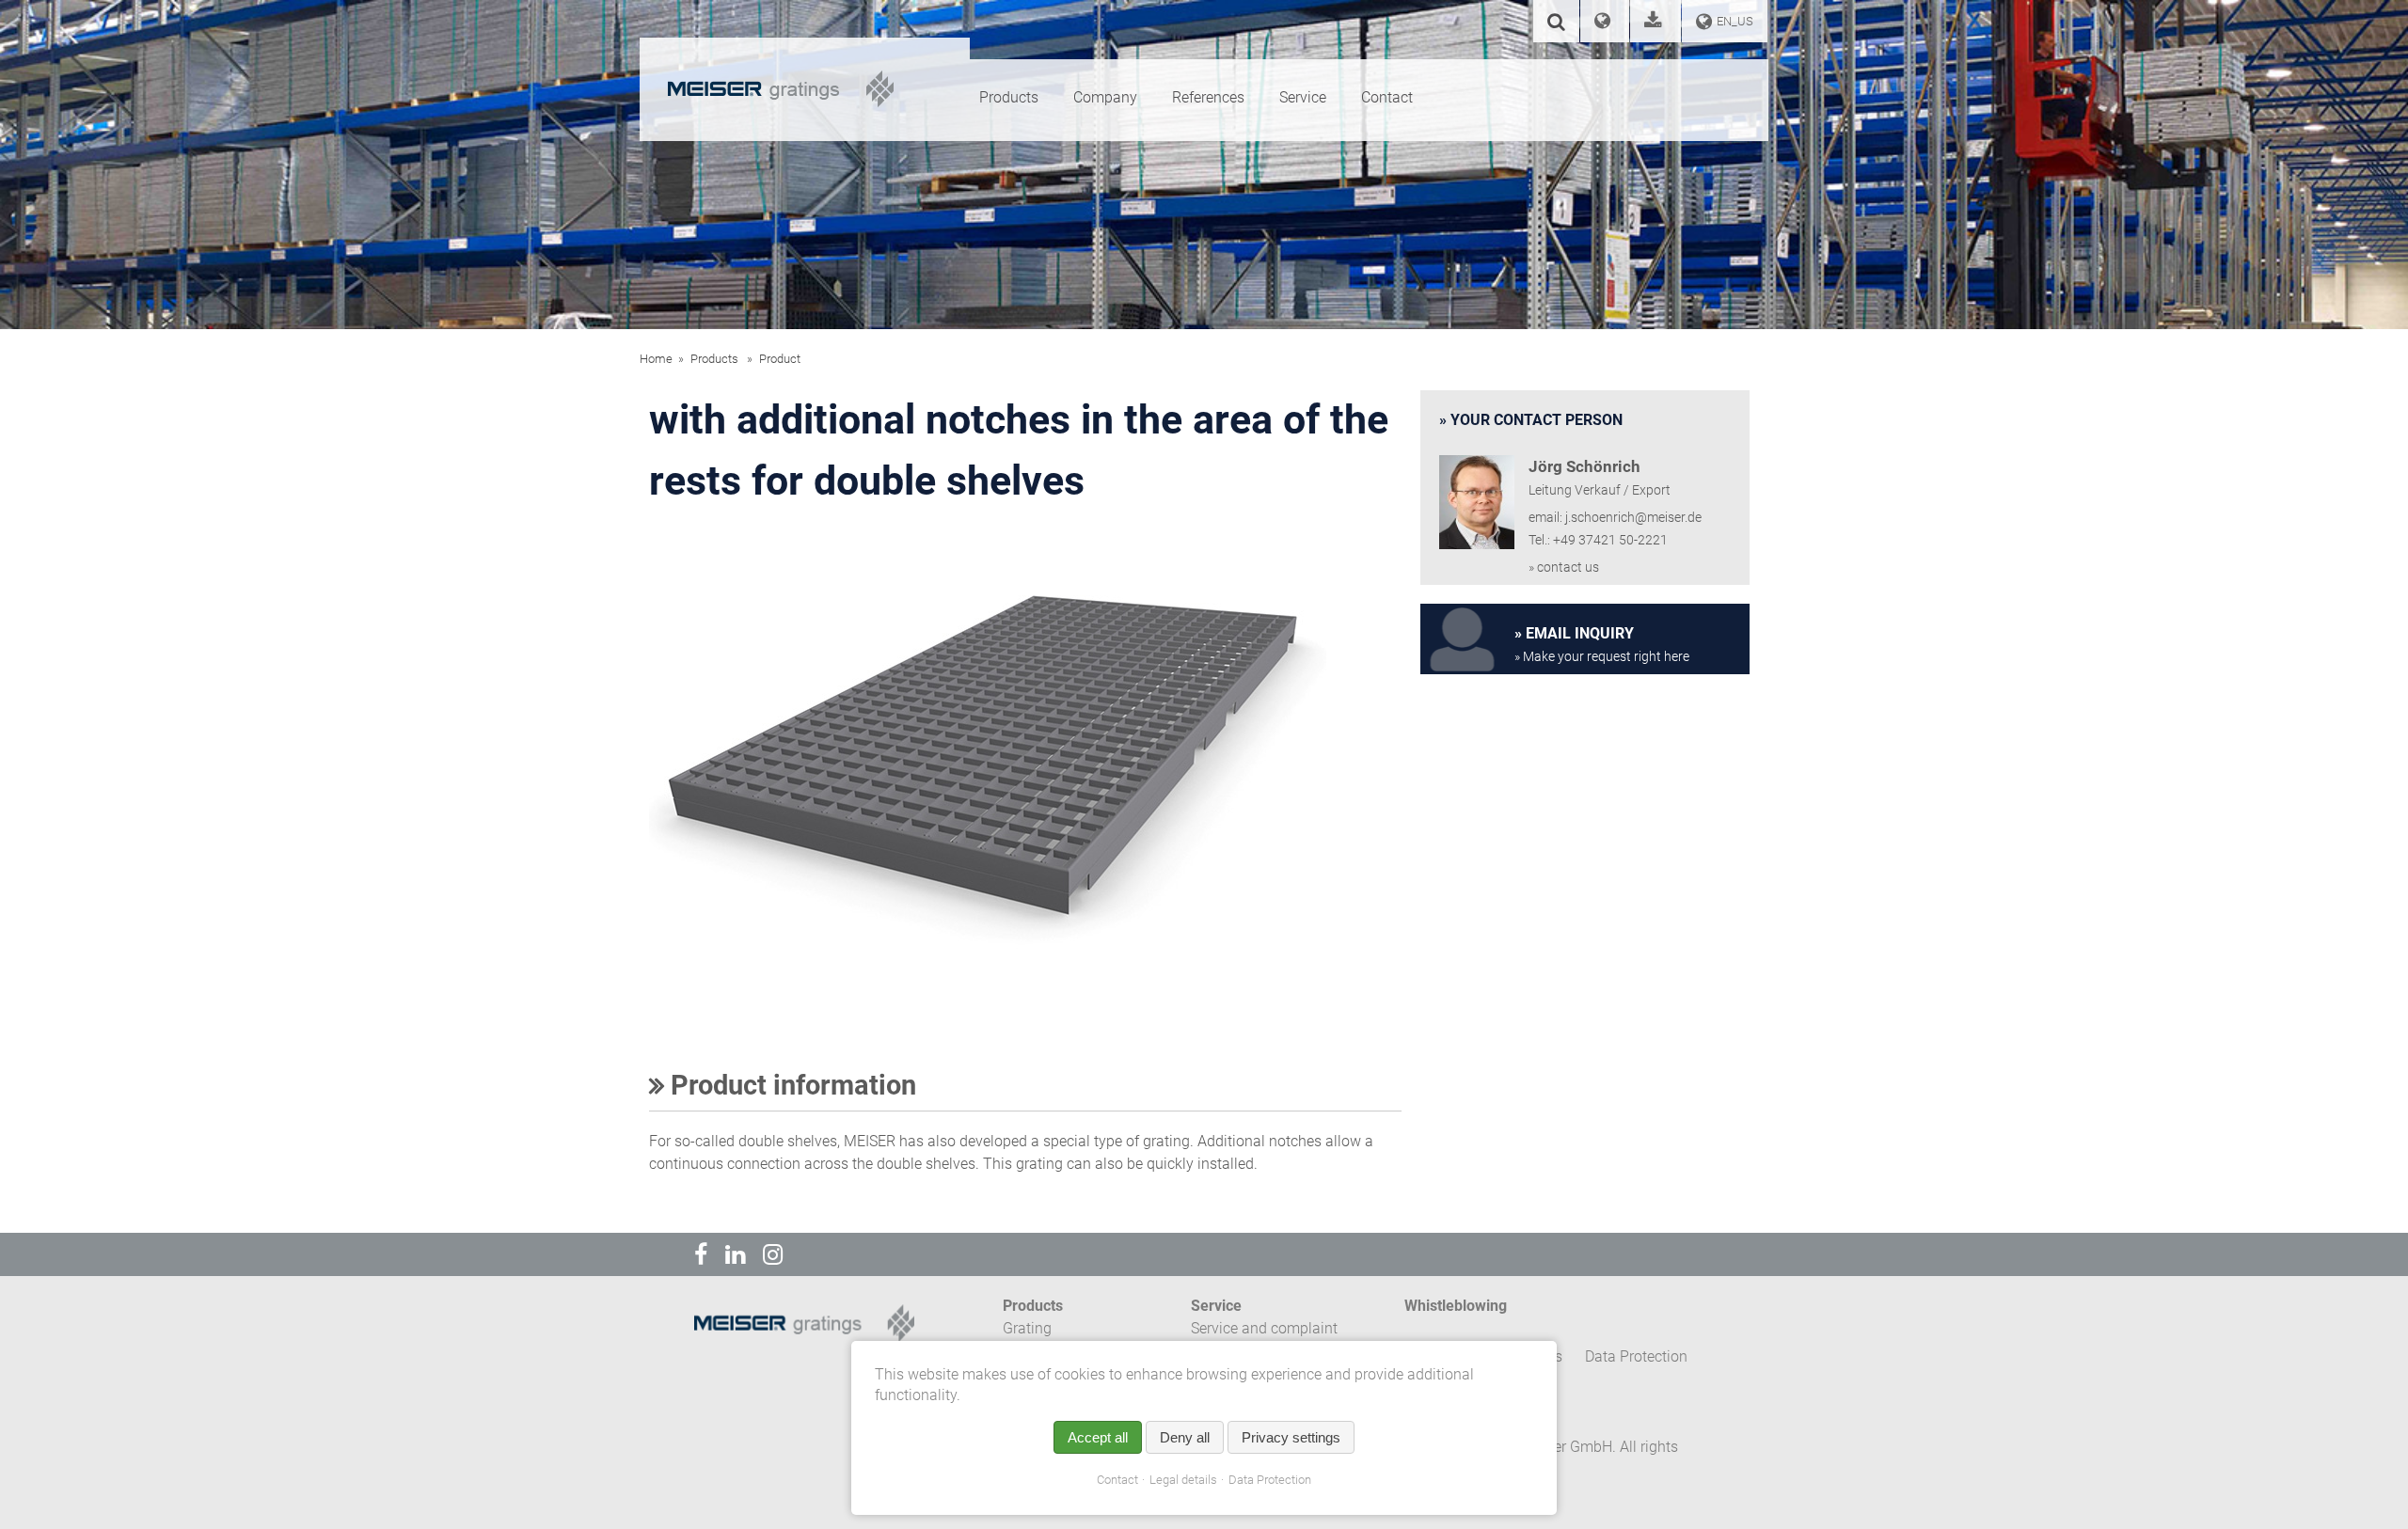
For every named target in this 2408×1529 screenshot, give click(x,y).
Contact (1117, 1480)
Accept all (1098, 1437)
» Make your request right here (1602, 657)
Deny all (1185, 1437)
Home (656, 359)
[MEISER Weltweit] (1605, 23)
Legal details (1183, 1480)
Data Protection (1270, 1480)
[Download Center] (1655, 23)
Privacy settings (1291, 1437)
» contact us (1564, 567)
